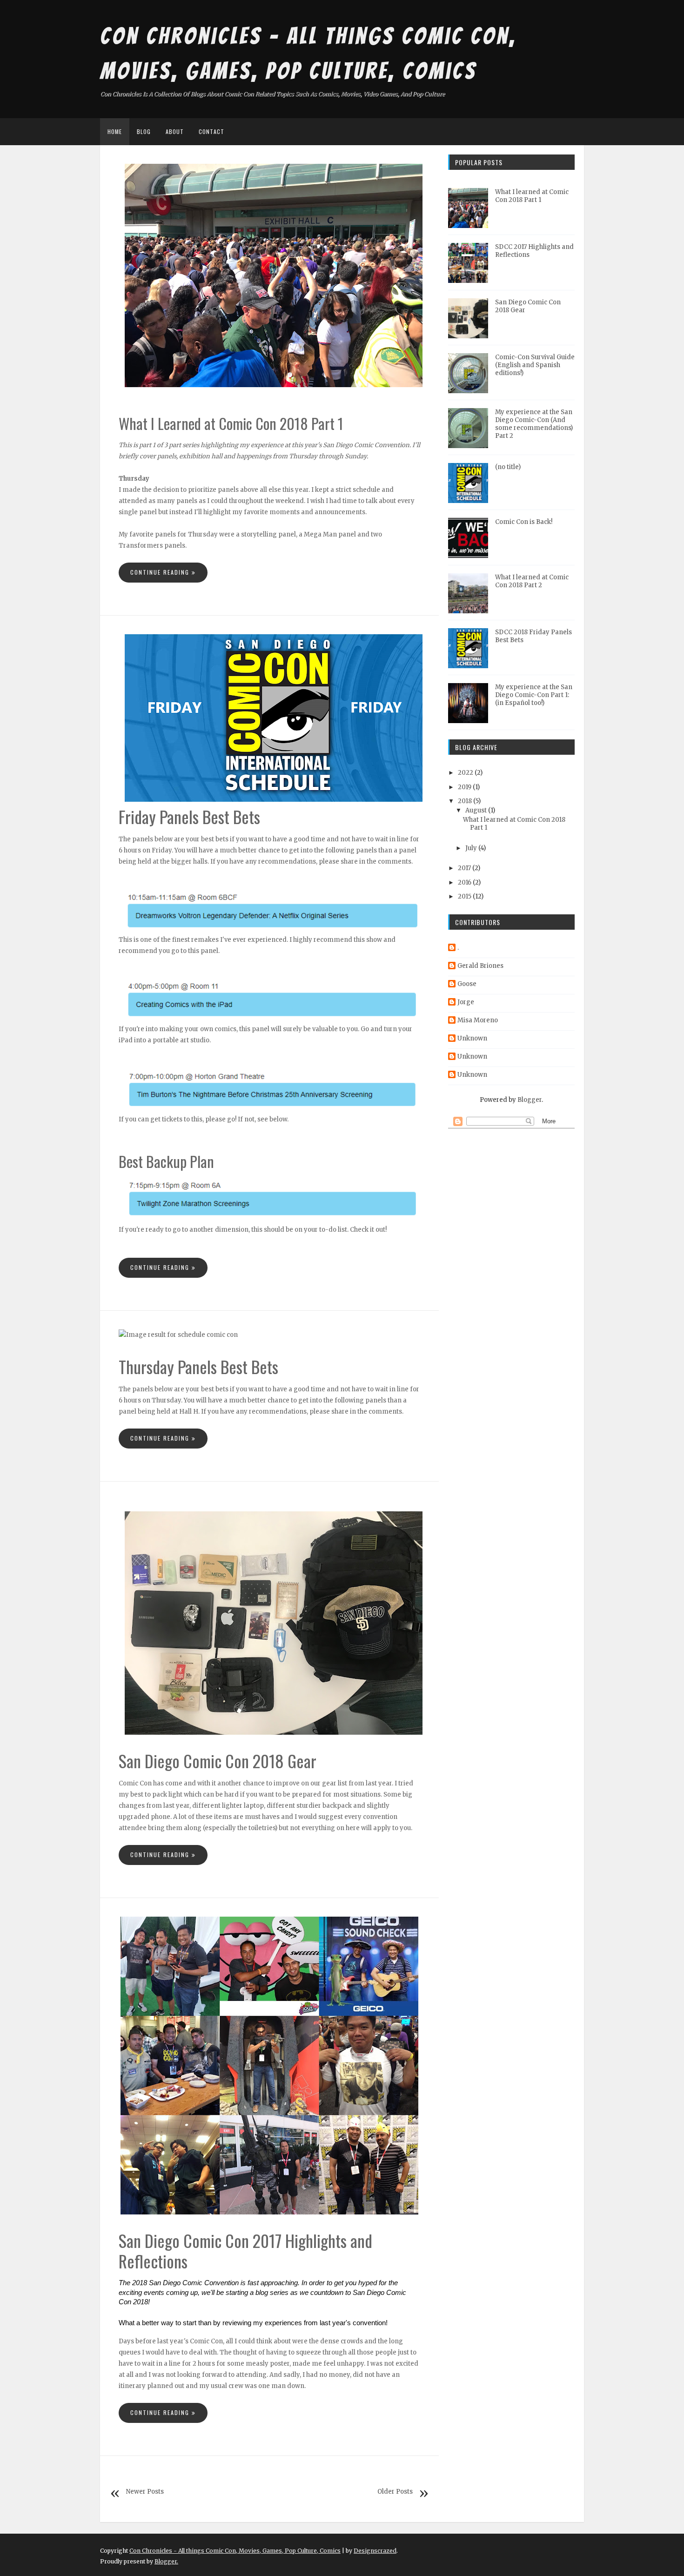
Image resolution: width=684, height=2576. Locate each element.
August (476, 810)
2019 (465, 787)
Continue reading (161, 573)
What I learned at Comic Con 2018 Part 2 (532, 581)
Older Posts (395, 2492)
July (471, 848)
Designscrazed (375, 2551)
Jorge (466, 1002)
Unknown (472, 1038)
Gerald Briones (480, 966)
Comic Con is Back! (524, 522)
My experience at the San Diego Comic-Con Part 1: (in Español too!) (534, 695)
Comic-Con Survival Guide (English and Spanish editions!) (535, 365)
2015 (465, 896)
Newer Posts (145, 2492)
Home (115, 131)
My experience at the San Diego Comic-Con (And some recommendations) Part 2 (534, 424)
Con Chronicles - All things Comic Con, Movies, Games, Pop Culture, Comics (235, 2551)
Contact (211, 131)
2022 (466, 773)
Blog (144, 131)
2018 (465, 801)
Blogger (530, 1100)
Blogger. (166, 2561)
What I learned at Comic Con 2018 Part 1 (532, 196)
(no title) (508, 467)
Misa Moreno (478, 1020)
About (175, 131)
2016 (465, 882)
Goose (467, 984)
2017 (464, 868)
